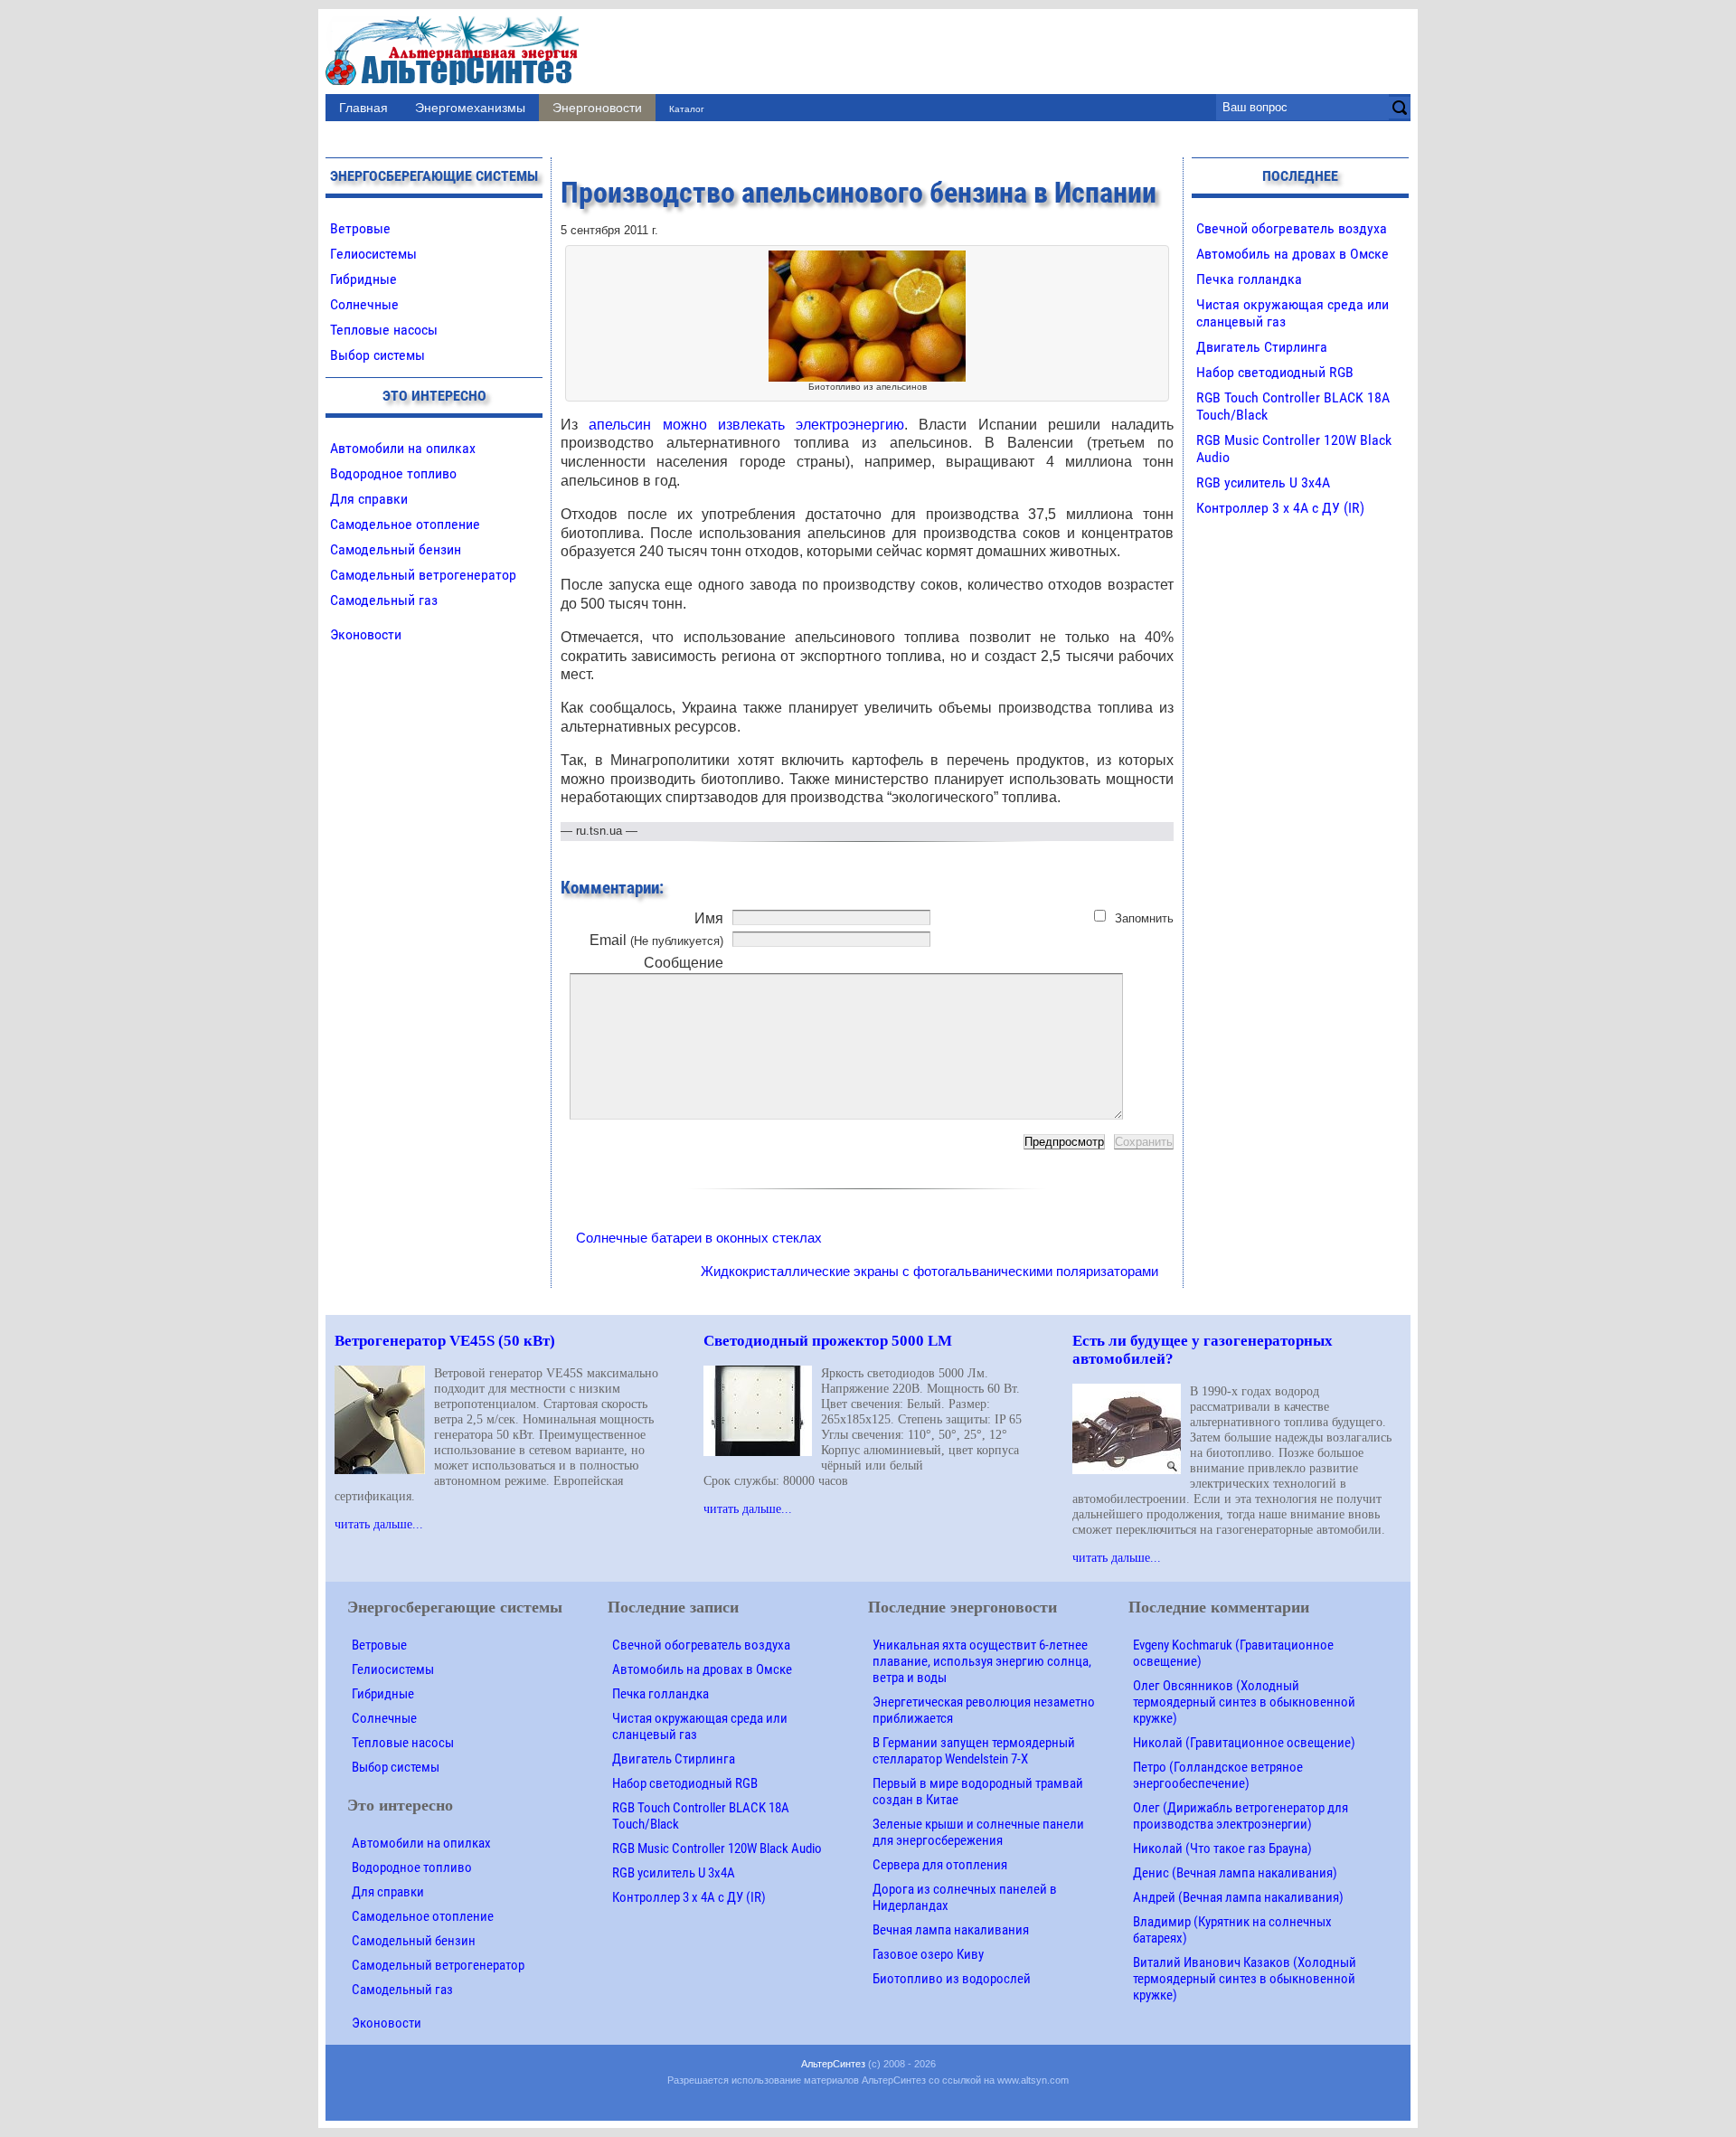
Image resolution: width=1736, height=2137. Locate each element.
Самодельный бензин (396, 549)
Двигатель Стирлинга (1262, 347)
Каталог (687, 109)
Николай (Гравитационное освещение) (1244, 1743)
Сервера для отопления (940, 1865)
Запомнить (1144, 918)
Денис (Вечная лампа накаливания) (1235, 1873)
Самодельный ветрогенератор (423, 575)
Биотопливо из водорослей (952, 1979)
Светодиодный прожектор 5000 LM (828, 1341)
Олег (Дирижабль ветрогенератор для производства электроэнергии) (1241, 1816)
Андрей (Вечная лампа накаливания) (1238, 1897)
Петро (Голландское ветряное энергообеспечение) (1218, 1775)
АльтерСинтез (833, 2064)
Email (656, 940)
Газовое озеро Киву (928, 1954)
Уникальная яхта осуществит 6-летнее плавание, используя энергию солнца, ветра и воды (982, 1661)
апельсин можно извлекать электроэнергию (746, 425)
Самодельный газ (384, 600)
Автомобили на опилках (403, 448)
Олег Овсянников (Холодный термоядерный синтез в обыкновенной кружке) (1244, 1702)
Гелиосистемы (373, 254)
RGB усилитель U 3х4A (1263, 482)
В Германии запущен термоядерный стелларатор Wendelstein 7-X (974, 1751)
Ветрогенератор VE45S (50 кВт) (445, 1341)
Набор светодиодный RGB (1275, 372)
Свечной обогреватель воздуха (1292, 228)
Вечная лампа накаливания (951, 1930)
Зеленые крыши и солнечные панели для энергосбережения (978, 1832)
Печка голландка (1249, 279)
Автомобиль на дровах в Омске (1293, 254)
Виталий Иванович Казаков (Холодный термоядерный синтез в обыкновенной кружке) (1245, 1979)
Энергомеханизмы (470, 108)
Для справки (369, 499)
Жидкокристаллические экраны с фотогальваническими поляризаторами (929, 1271)
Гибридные (363, 279)
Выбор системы (377, 355)
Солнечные (364, 304)
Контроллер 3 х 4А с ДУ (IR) (1280, 508)
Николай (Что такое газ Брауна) (1222, 1849)
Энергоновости (597, 108)
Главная (363, 108)
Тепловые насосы (384, 330)
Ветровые (360, 228)
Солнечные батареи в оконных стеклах (699, 1238)
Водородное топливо (393, 473)
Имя (709, 918)
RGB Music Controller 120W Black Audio (717, 1849)
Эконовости (366, 634)
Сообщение (684, 963)
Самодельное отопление (405, 524)
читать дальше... (379, 1524)
